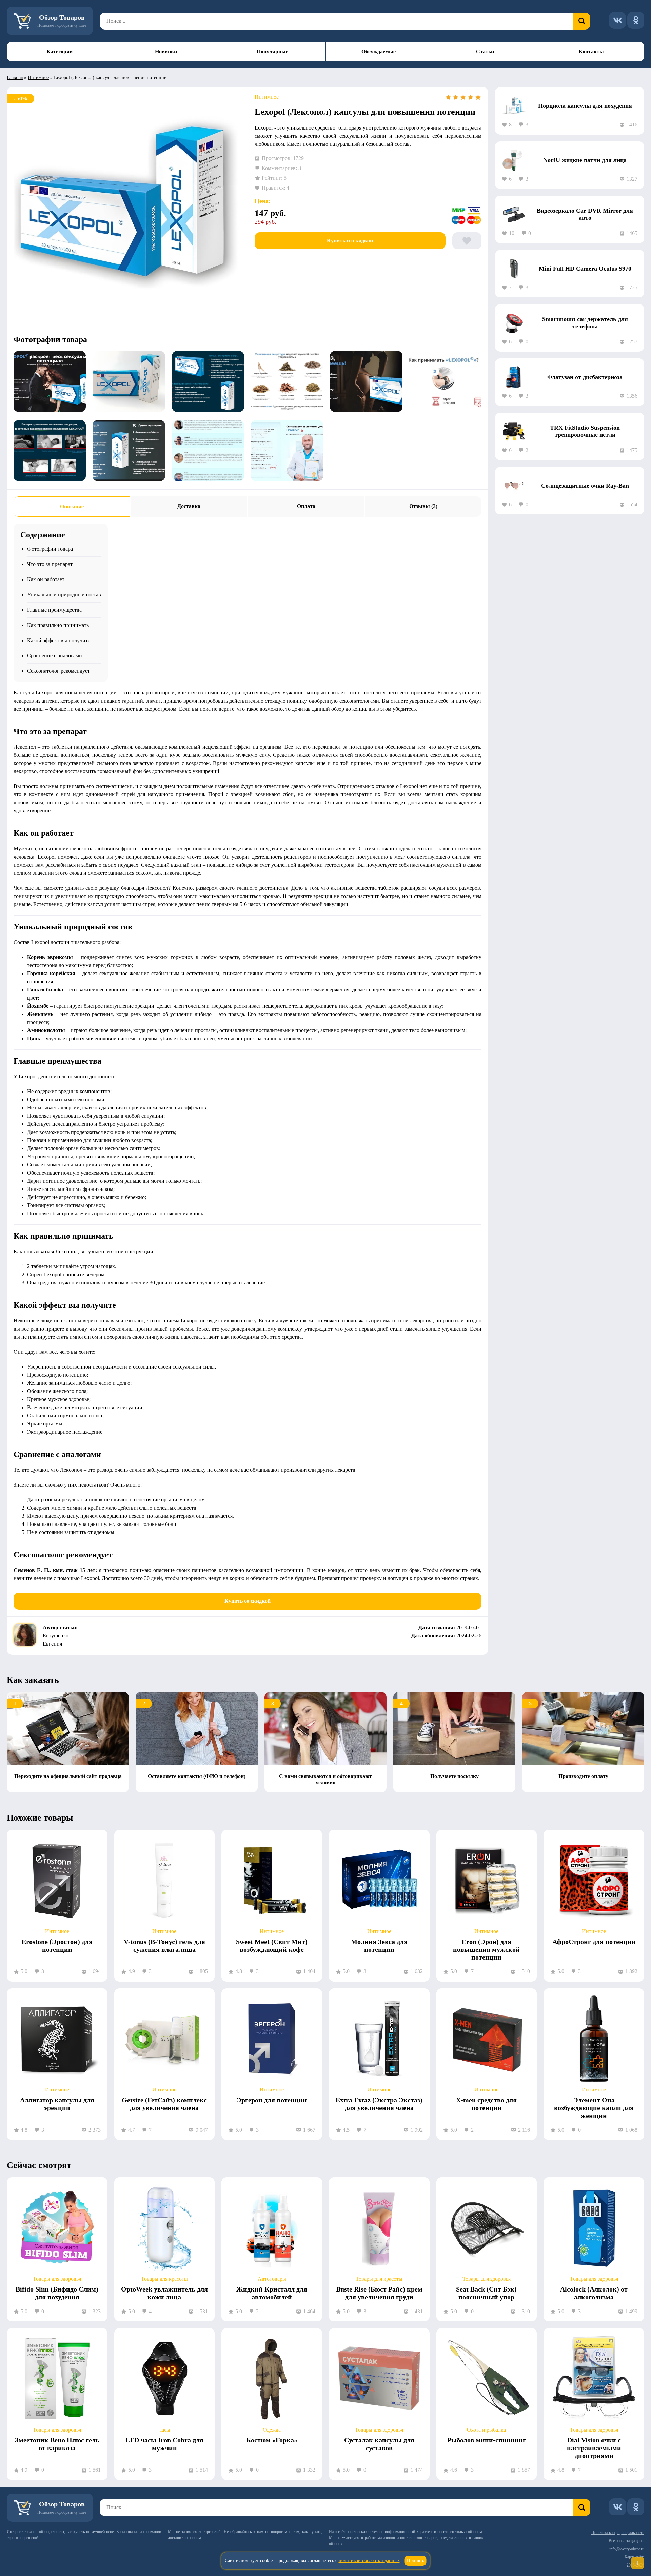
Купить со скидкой (350, 241)
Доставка (189, 506)
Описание (72, 506)
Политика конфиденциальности (618, 2533)
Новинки (166, 51)
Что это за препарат (50, 564)
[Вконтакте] (617, 20)
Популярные (272, 51)
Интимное (38, 77)
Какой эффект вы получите (59, 640)
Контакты (591, 51)
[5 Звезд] (478, 97)
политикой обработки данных (369, 2561)
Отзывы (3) (423, 506)
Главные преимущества (54, 610)
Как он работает (46, 579)
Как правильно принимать (58, 625)
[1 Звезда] (448, 97)
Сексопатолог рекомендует (58, 671)
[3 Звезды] (463, 97)
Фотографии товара (50, 549)
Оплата (306, 506)
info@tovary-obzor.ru (627, 2549)
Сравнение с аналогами (55, 656)
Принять (416, 2561)
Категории (60, 51)
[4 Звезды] (471, 97)
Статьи (485, 51)
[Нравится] (467, 241)
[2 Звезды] (456, 97)
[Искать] (582, 21)
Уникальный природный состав (64, 595)
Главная (15, 77)
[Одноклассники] (636, 20)
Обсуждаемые (379, 51)
